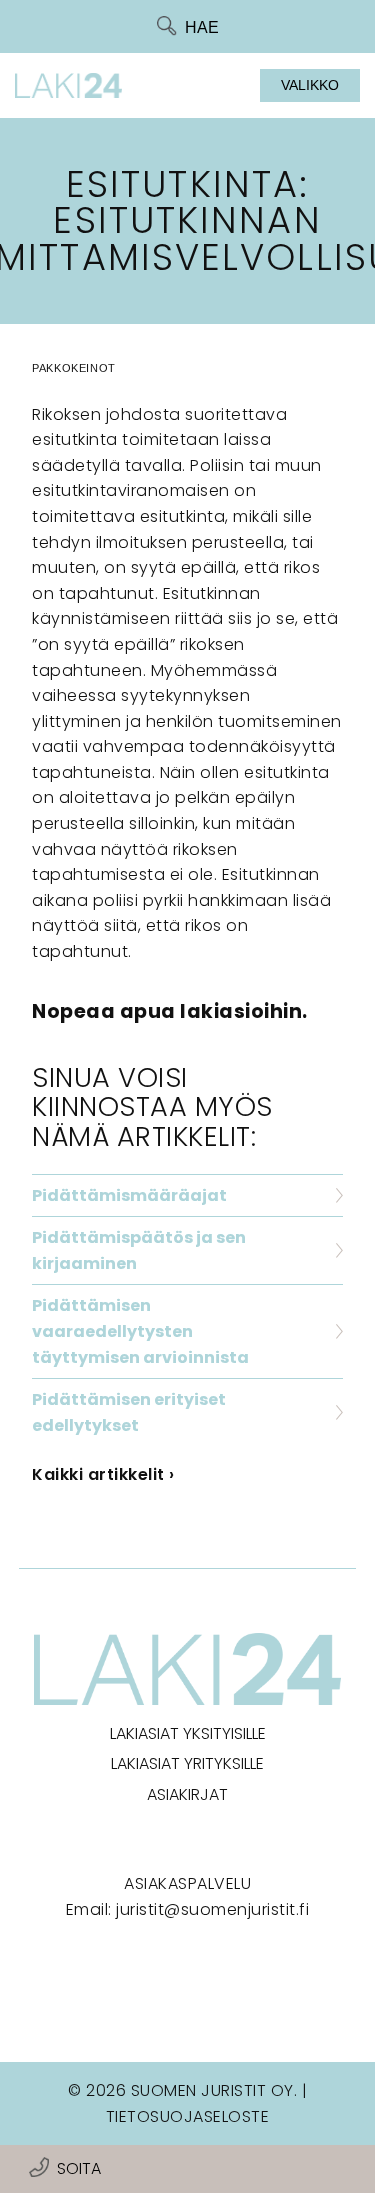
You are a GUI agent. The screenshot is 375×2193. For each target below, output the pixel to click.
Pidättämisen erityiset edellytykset (129, 1412)
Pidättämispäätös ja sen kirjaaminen (139, 1250)
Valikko (310, 85)
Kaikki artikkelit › (103, 1474)
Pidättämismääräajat (129, 1195)
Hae (202, 27)
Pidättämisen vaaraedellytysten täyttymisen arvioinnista (140, 1331)
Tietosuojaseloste (188, 2116)
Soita (79, 2168)
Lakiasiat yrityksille (187, 1763)
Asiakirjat (187, 1794)
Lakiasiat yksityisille (188, 1733)
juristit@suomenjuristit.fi (212, 1909)
